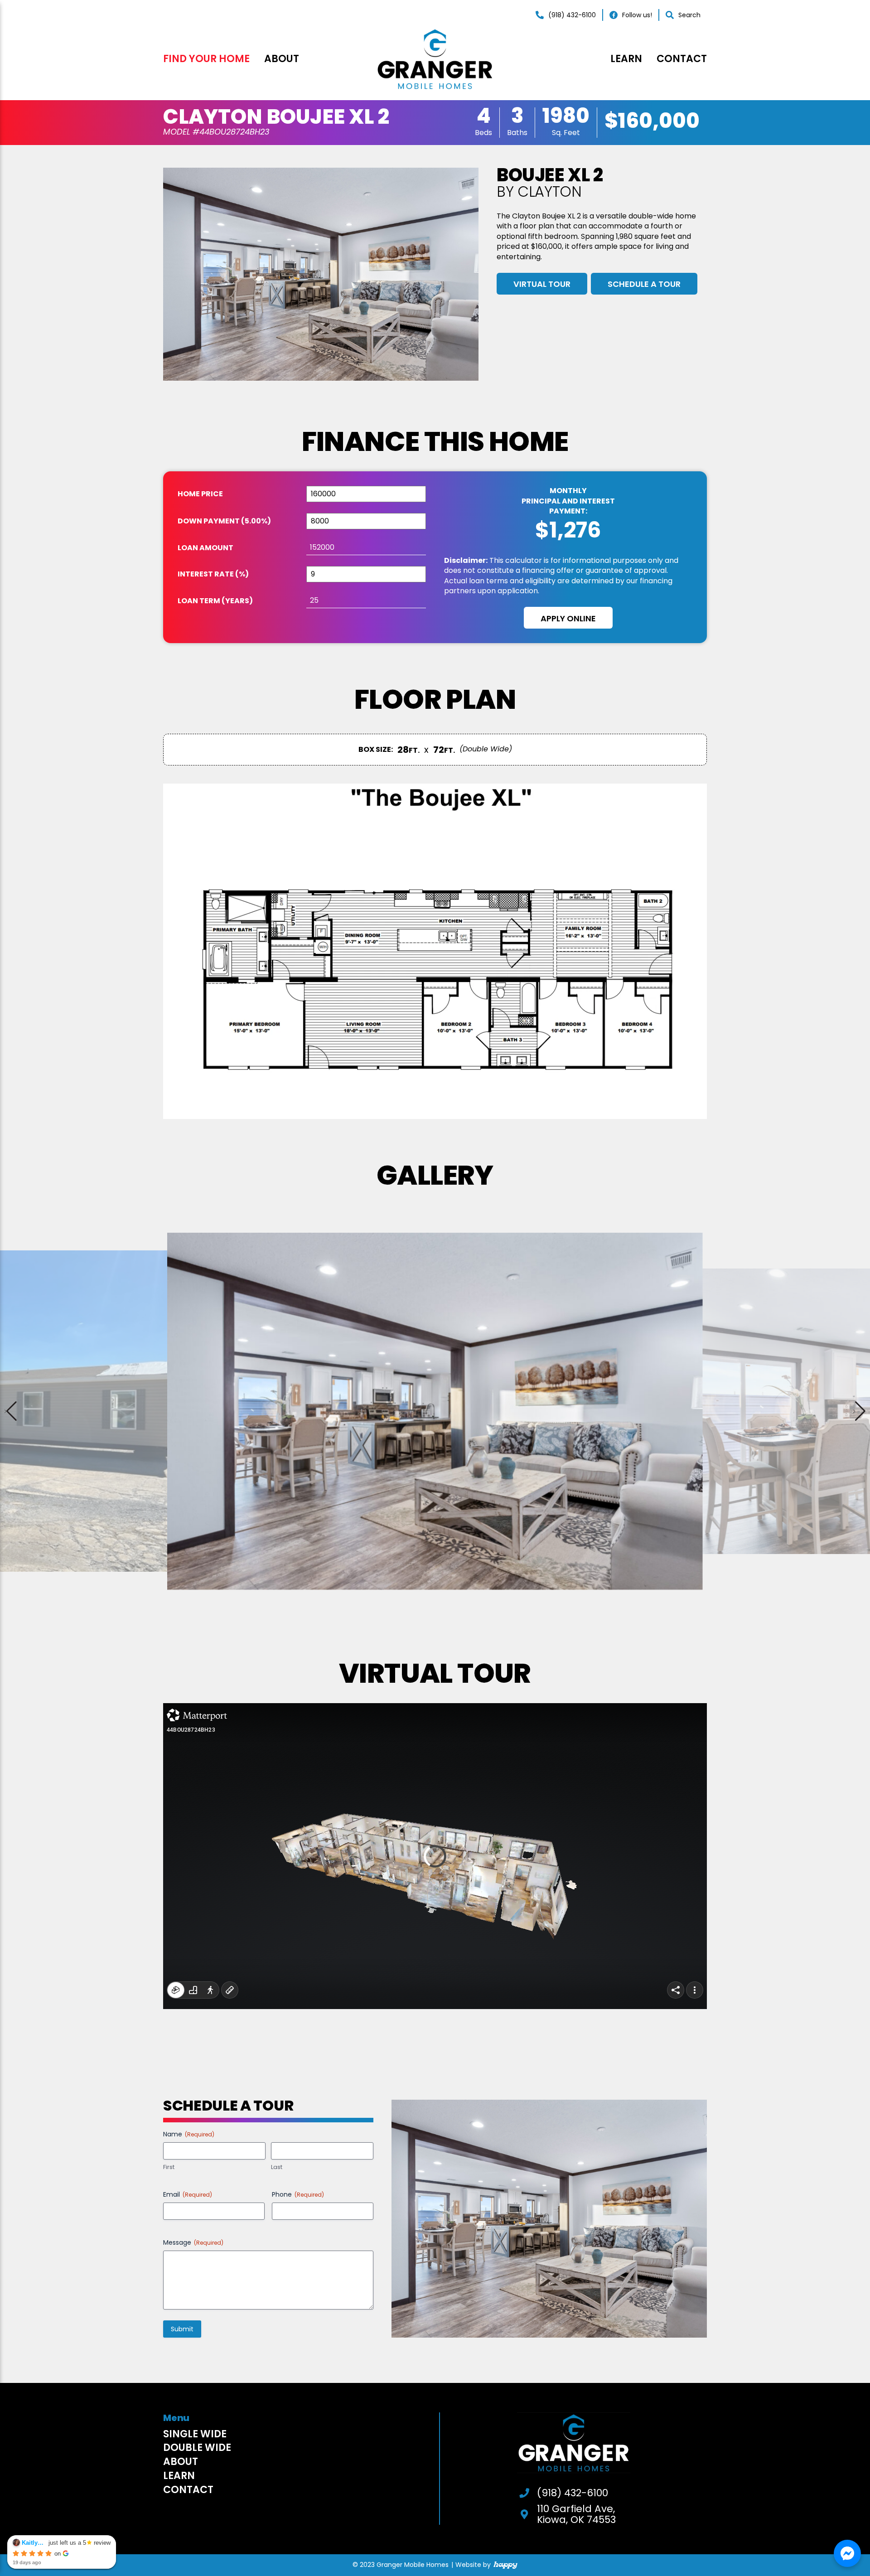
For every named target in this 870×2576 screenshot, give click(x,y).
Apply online (568, 618)
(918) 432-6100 (572, 15)
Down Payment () (224, 521)
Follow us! (637, 15)
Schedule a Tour (644, 284)
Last (277, 2167)
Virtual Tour (542, 284)
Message (193, 2242)
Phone (298, 2194)
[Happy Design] (505, 2565)
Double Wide (197, 2448)
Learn (626, 59)
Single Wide (195, 2434)
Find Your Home (206, 59)
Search (689, 15)
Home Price (200, 494)
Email (188, 2194)
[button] (859, 1411)
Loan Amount (205, 548)
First (169, 2167)
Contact (682, 59)
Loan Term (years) (215, 601)
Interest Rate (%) (213, 574)
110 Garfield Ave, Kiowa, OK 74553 (576, 2514)
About (282, 59)
